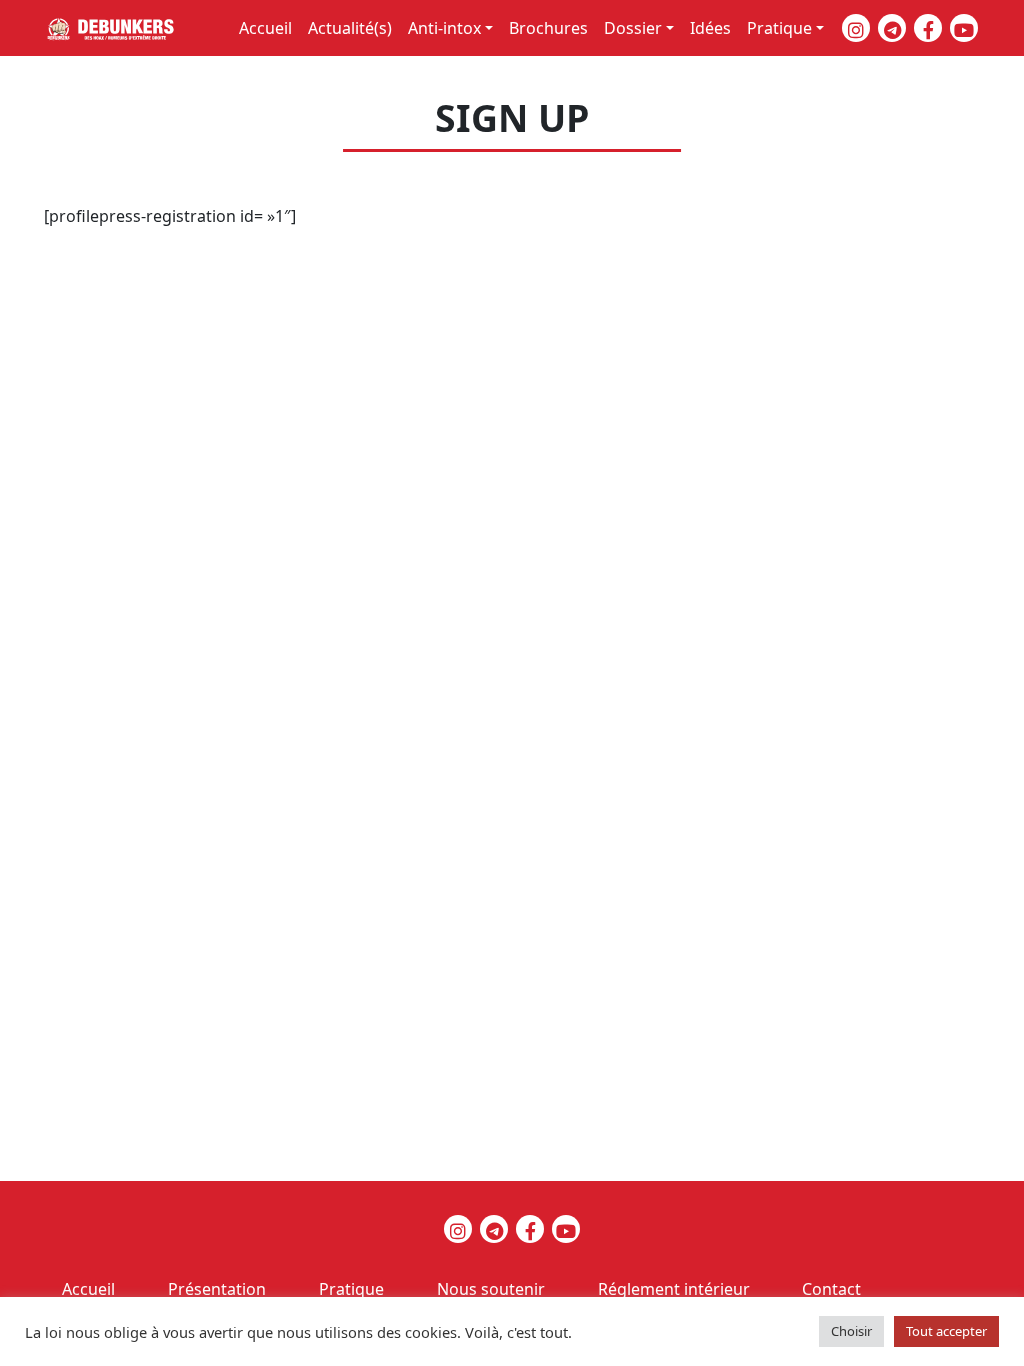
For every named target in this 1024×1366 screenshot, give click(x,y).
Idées (710, 28)
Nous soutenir (491, 1289)
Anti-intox (444, 28)
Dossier (633, 28)
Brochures (548, 28)
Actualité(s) (350, 28)
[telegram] (892, 28)
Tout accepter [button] (946, 1331)
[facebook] (928, 28)
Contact (831, 1289)
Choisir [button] (851, 1331)
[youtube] (964, 28)
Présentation (217, 1289)
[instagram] (856, 28)
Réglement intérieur (674, 1289)
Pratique (779, 28)
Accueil (265, 28)
